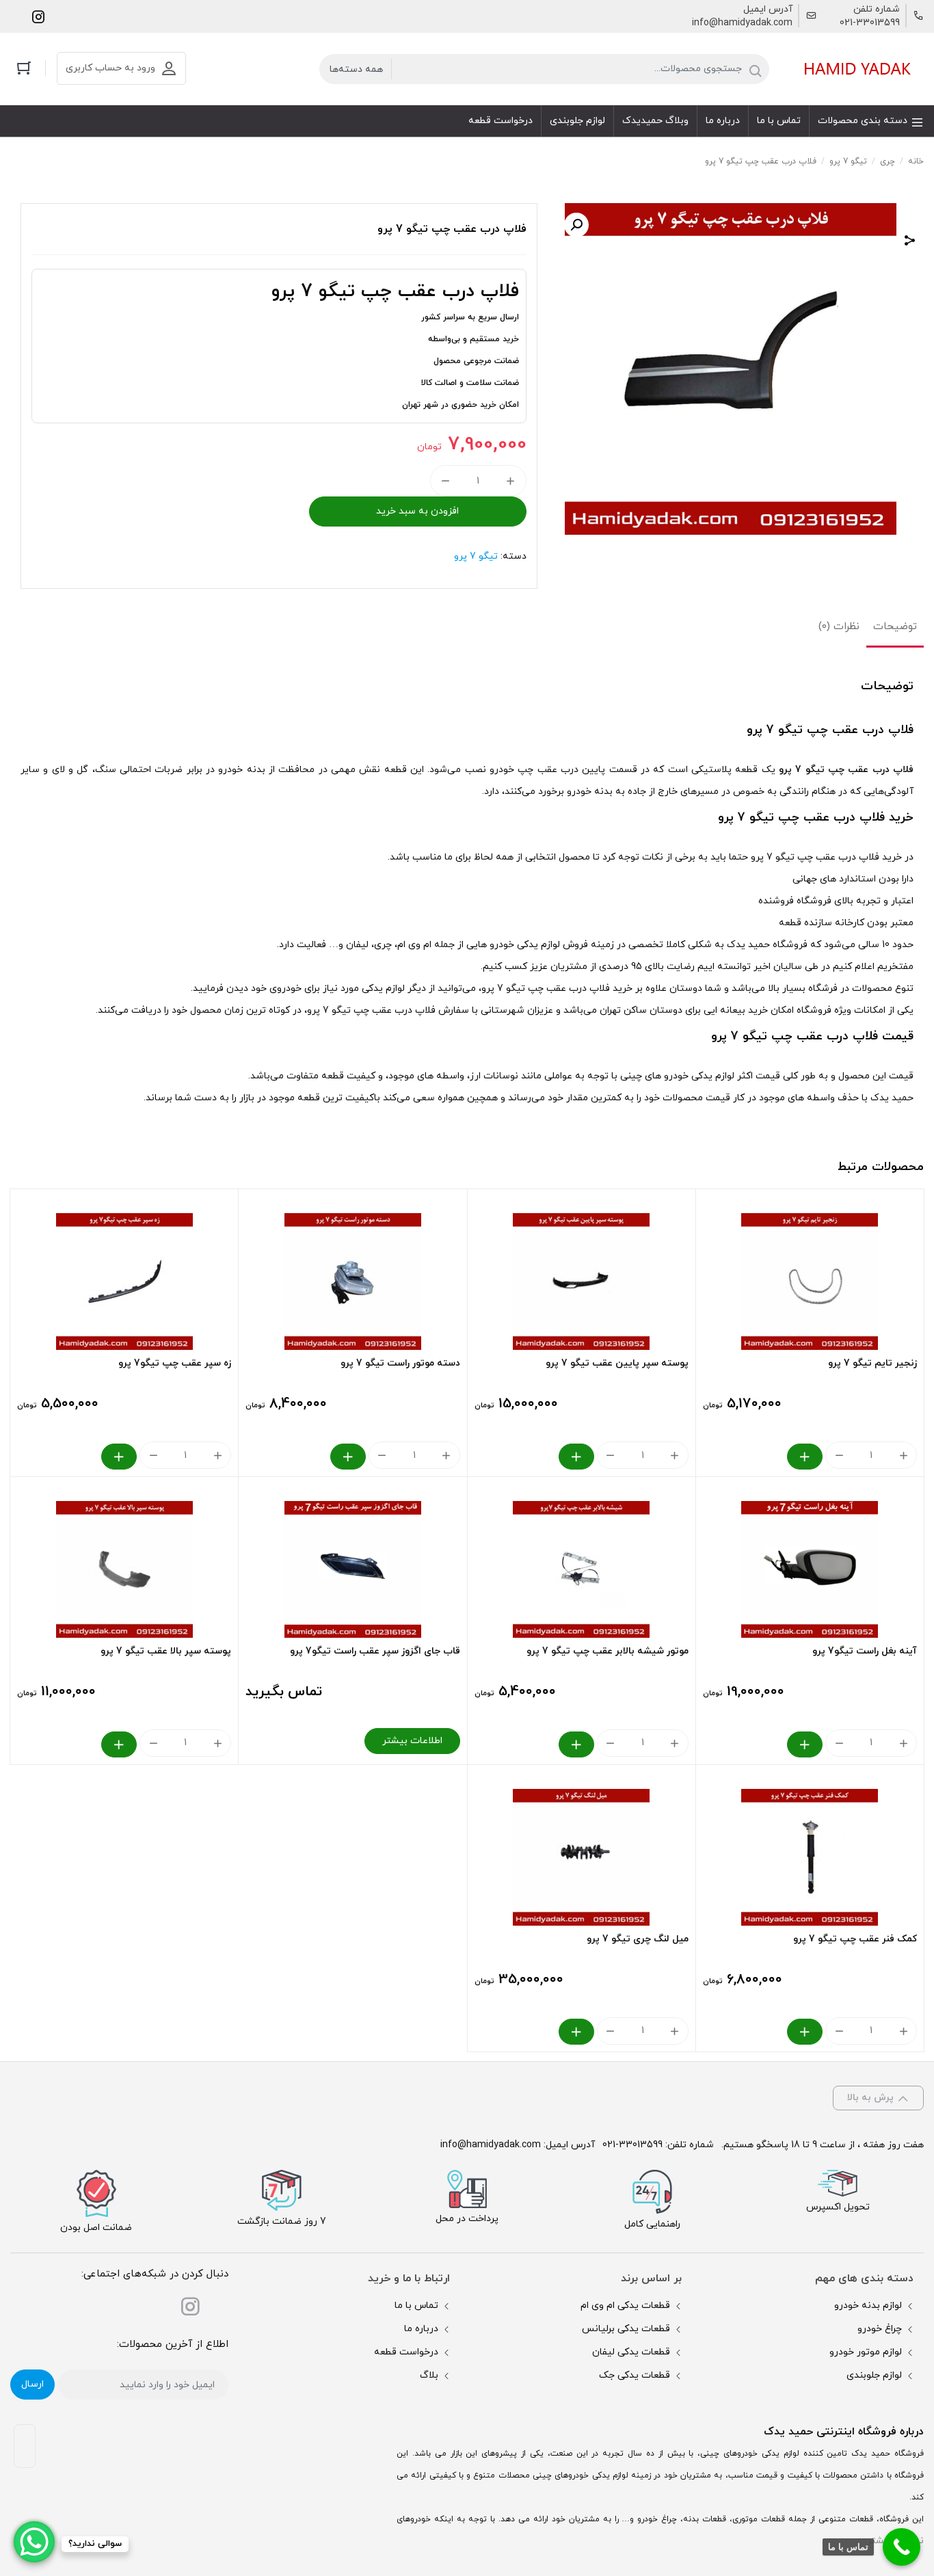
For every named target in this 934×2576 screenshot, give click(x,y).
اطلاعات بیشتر (412, 1741)
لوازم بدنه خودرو (868, 2306)
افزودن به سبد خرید (417, 511)
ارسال (32, 2384)
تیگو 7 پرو (848, 161)
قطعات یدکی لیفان (631, 2352)
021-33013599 (870, 23)
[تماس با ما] (902, 2547)
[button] (576, 225)
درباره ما (421, 2329)
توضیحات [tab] (895, 627)
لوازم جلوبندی (874, 2375)
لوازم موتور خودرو (866, 2352)
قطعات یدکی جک (635, 2375)
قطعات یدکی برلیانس (626, 2329)
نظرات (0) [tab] (839, 627)
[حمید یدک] (855, 69)
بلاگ (429, 2375)
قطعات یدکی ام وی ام (625, 2306)
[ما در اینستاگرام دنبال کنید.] (38, 16)
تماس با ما (416, 2306)
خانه (916, 161)
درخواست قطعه (406, 2352)
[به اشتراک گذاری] (910, 242)
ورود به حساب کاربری (110, 68)
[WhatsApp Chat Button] (34, 2542)
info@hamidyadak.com (742, 23)
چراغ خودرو (880, 2329)
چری (888, 161)
